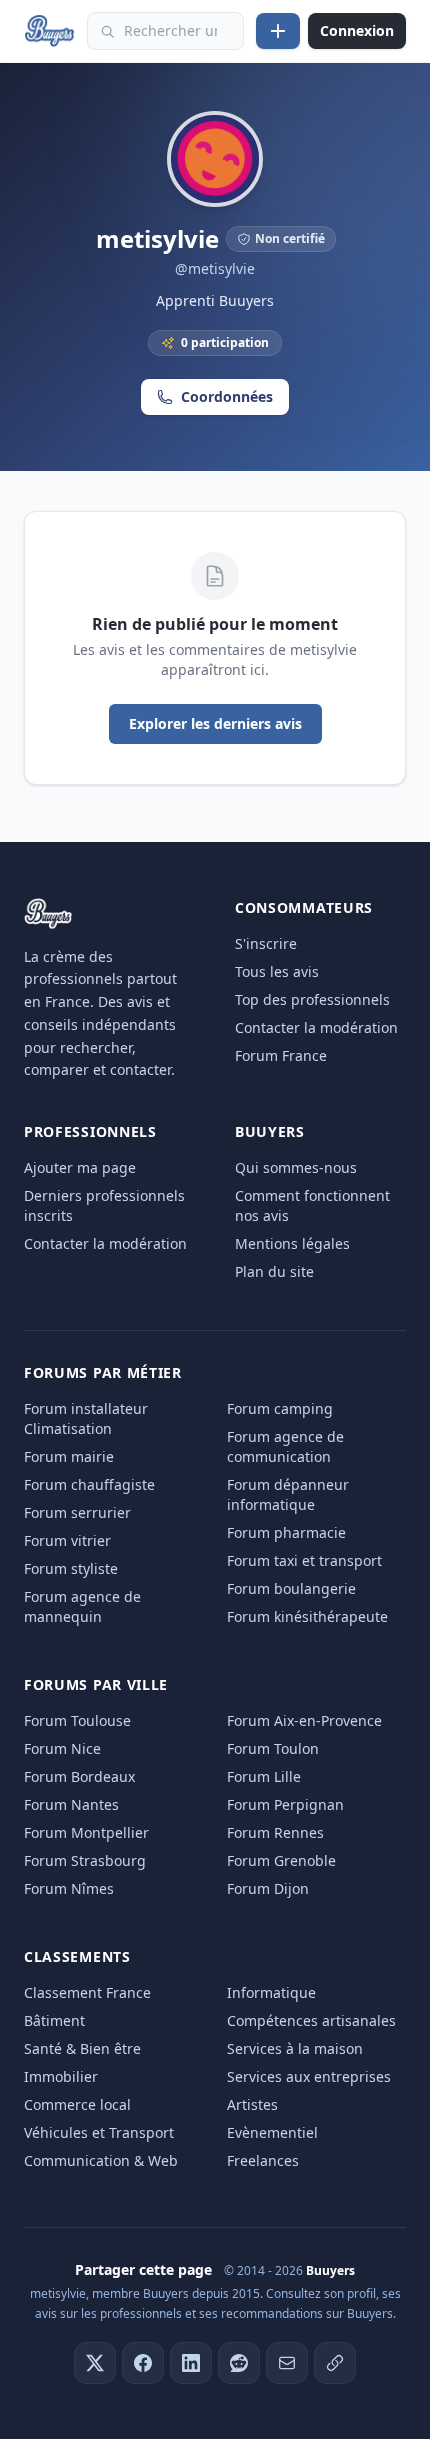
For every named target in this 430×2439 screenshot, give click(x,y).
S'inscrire (266, 943)
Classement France (87, 1992)
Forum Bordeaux (79, 1776)
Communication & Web (101, 2160)
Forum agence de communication (285, 1446)
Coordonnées (227, 396)
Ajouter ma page (80, 1167)
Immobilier (61, 2076)
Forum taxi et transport (304, 1560)
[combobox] (165, 31)
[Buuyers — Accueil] (49, 31)
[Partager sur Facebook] (143, 2363)
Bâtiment (54, 2020)
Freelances (263, 2160)
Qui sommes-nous (296, 1167)
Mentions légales (292, 1243)
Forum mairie (69, 1456)
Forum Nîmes (69, 1888)
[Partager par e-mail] (287, 2363)
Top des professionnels (312, 999)
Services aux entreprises (309, 2076)
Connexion (357, 30)
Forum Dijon (268, 1888)
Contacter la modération (316, 1027)
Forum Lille (264, 1776)
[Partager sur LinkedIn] (191, 2363)
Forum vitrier (67, 1540)
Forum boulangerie (291, 1588)
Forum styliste (71, 1568)
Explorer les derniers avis (215, 723)
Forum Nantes (71, 1804)
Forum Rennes (275, 1832)
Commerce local (77, 2104)
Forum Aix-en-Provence (304, 1720)
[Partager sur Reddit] (239, 2363)
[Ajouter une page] (278, 31)
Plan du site (274, 1271)
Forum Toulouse (77, 1720)
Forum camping (280, 1408)
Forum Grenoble (281, 1860)
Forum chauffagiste (89, 1484)
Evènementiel (272, 2132)
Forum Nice (62, 1748)
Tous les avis (277, 971)
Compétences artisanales (311, 2020)
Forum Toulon (273, 1748)
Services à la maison (295, 2048)
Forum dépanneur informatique (288, 1494)
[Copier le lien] (335, 2363)
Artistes (252, 2104)
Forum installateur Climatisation (86, 1418)
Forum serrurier (77, 1512)
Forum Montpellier (86, 1832)
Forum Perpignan (285, 1804)
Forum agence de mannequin (82, 1606)
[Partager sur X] (95, 2363)
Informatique (271, 1992)
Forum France (281, 1055)
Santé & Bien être (82, 2048)
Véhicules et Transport (99, 2132)
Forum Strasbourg (85, 1860)
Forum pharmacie (286, 1532)
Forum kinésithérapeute (307, 1616)
